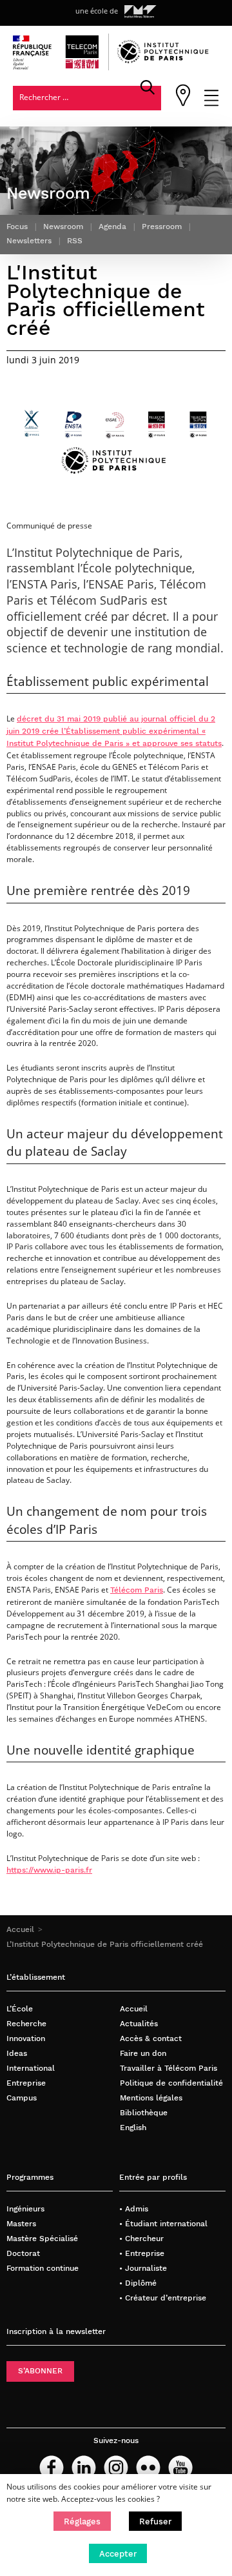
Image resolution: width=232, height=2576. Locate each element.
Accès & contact (151, 2038)
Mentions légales (151, 2098)
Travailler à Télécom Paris (169, 2068)
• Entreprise (142, 2253)
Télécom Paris (137, 1590)
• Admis (134, 2209)
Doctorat (23, 2253)
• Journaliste (143, 2268)
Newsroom (63, 226)
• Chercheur (141, 2239)
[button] (82, 2521)
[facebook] (52, 2468)
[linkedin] (84, 2468)
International (31, 2068)
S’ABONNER (40, 2371)
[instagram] (116, 2468)
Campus (22, 2098)
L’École (20, 2009)
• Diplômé (138, 2283)
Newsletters (29, 240)
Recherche (26, 2024)
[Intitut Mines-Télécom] (140, 12)
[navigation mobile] (211, 104)
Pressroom (162, 226)
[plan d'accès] (183, 104)
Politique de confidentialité (171, 2083)
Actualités (139, 2024)
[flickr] (148, 2468)
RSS (75, 240)
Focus (17, 226)
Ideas (17, 2053)
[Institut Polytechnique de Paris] (163, 61)
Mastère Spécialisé (42, 2239)
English (133, 2128)
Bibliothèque (144, 2113)
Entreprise (26, 2083)
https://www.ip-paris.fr (49, 1870)
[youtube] (180, 2468)
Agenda (112, 226)
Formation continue (43, 2268)
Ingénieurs (25, 2209)
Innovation (26, 2038)
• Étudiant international (163, 2224)
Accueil (20, 1929)
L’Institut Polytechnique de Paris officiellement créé (105, 1944)
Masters (21, 2224)
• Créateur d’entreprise (163, 2298)
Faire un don (143, 2053)
